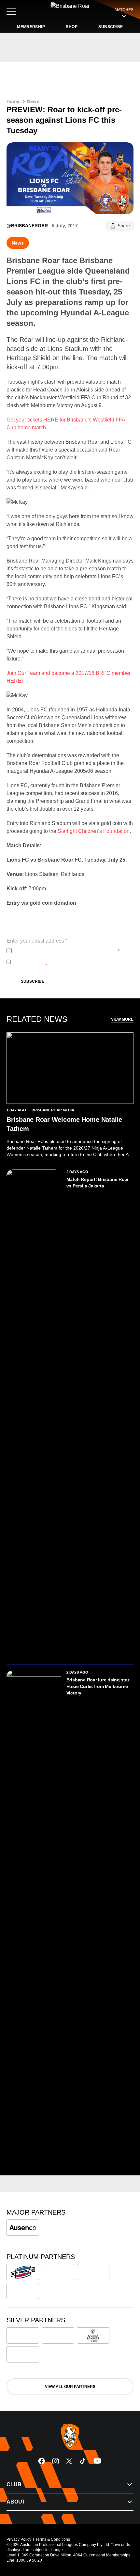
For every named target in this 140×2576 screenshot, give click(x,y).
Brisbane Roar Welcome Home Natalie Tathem (64, 1124)
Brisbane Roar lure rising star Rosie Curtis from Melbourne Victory (98, 1686)
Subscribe (33, 981)
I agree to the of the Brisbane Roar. (67, 951)
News (33, 101)
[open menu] (11, 12)
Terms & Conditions (53, 2539)
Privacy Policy (57, 951)
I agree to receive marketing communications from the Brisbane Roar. (69, 962)
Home (13, 101)
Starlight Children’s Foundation (94, 831)
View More (122, 1019)
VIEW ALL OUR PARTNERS (70, 2387)
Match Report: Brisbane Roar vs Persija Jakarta (98, 1183)
